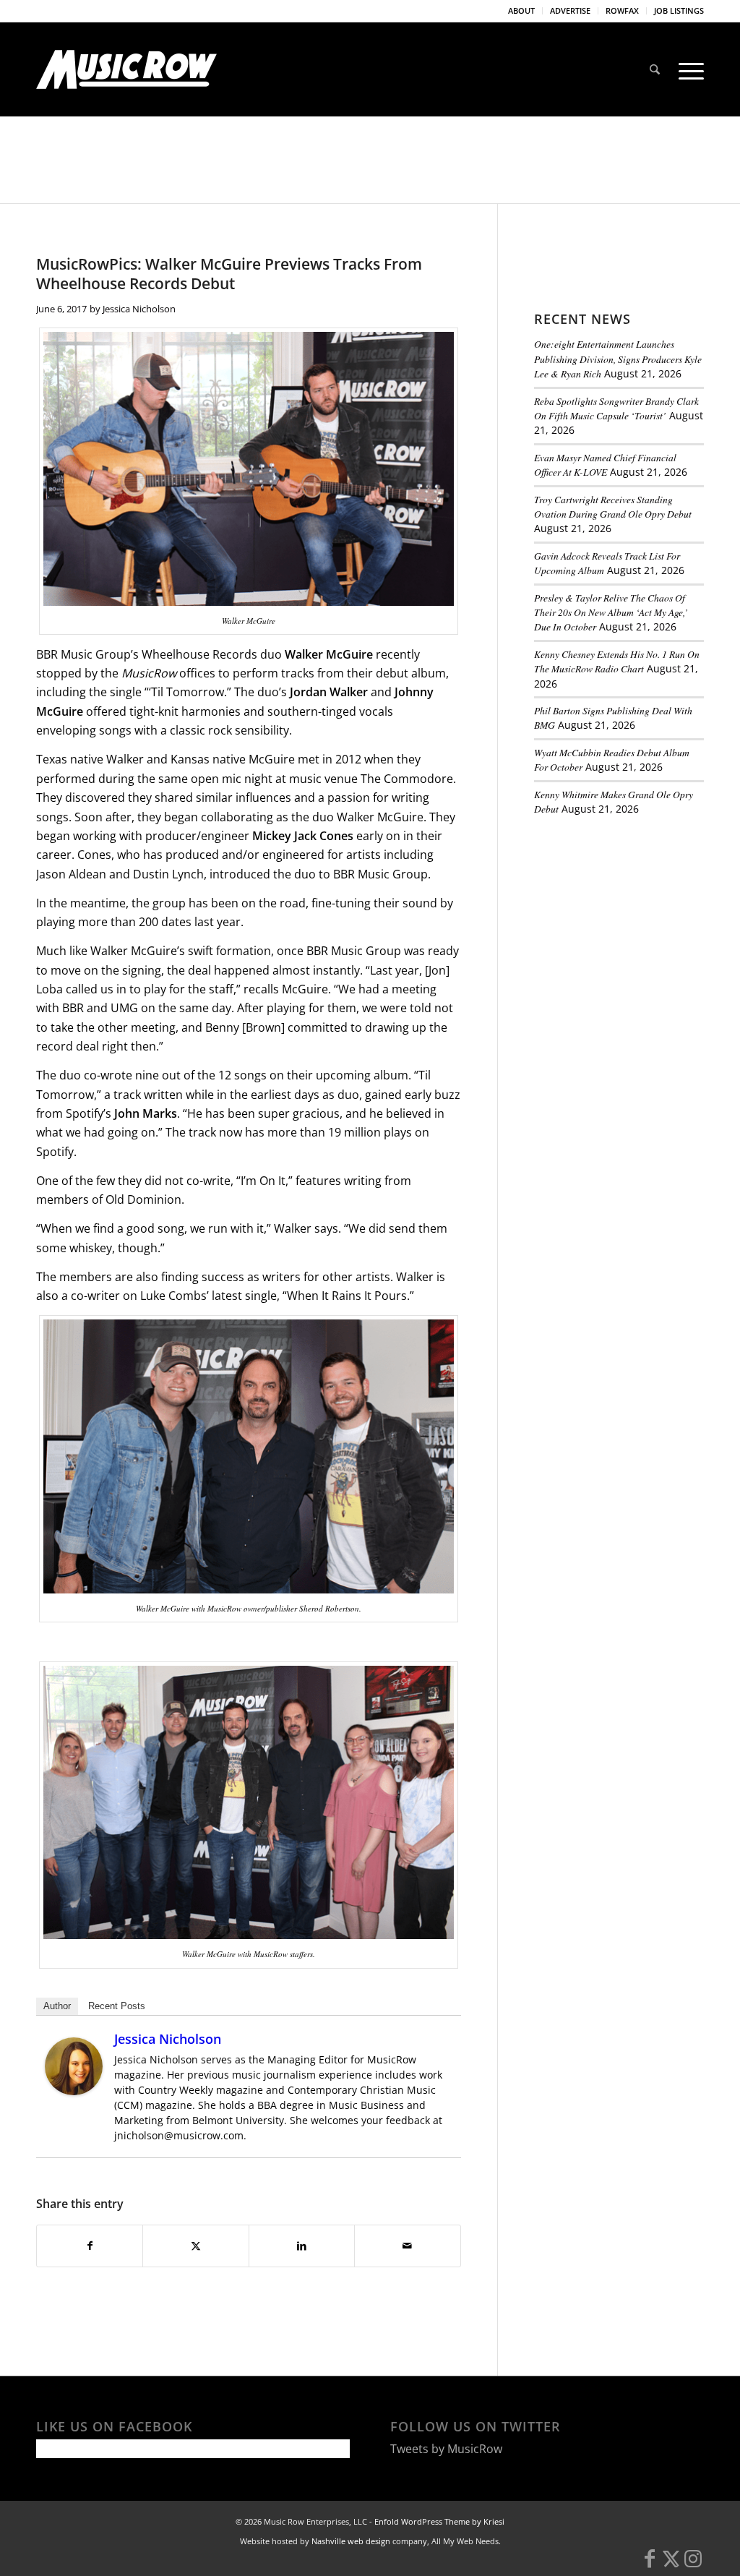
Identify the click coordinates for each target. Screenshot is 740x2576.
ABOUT (521, 10)
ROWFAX (622, 10)
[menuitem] (522, 11)
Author (57, 2006)
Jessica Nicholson (139, 309)
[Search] (655, 69)
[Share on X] (195, 2246)
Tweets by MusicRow (446, 2449)
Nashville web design (351, 2541)
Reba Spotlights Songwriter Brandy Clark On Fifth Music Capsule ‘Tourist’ (616, 408)
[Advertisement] (637, 927)
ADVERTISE (570, 10)
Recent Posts (117, 2006)
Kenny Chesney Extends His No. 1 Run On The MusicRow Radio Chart (617, 661)
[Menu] (687, 69)
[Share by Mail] (407, 2246)
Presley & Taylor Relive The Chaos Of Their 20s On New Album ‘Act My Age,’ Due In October (611, 612)
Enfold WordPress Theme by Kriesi (439, 2521)
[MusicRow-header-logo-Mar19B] (126, 69)
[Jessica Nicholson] (74, 2091)
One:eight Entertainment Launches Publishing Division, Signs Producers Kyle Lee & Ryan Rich (618, 359)
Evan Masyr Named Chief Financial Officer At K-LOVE (605, 465)
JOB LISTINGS (679, 10)
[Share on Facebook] (90, 2246)
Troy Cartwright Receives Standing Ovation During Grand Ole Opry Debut (613, 506)
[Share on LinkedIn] (302, 2246)
